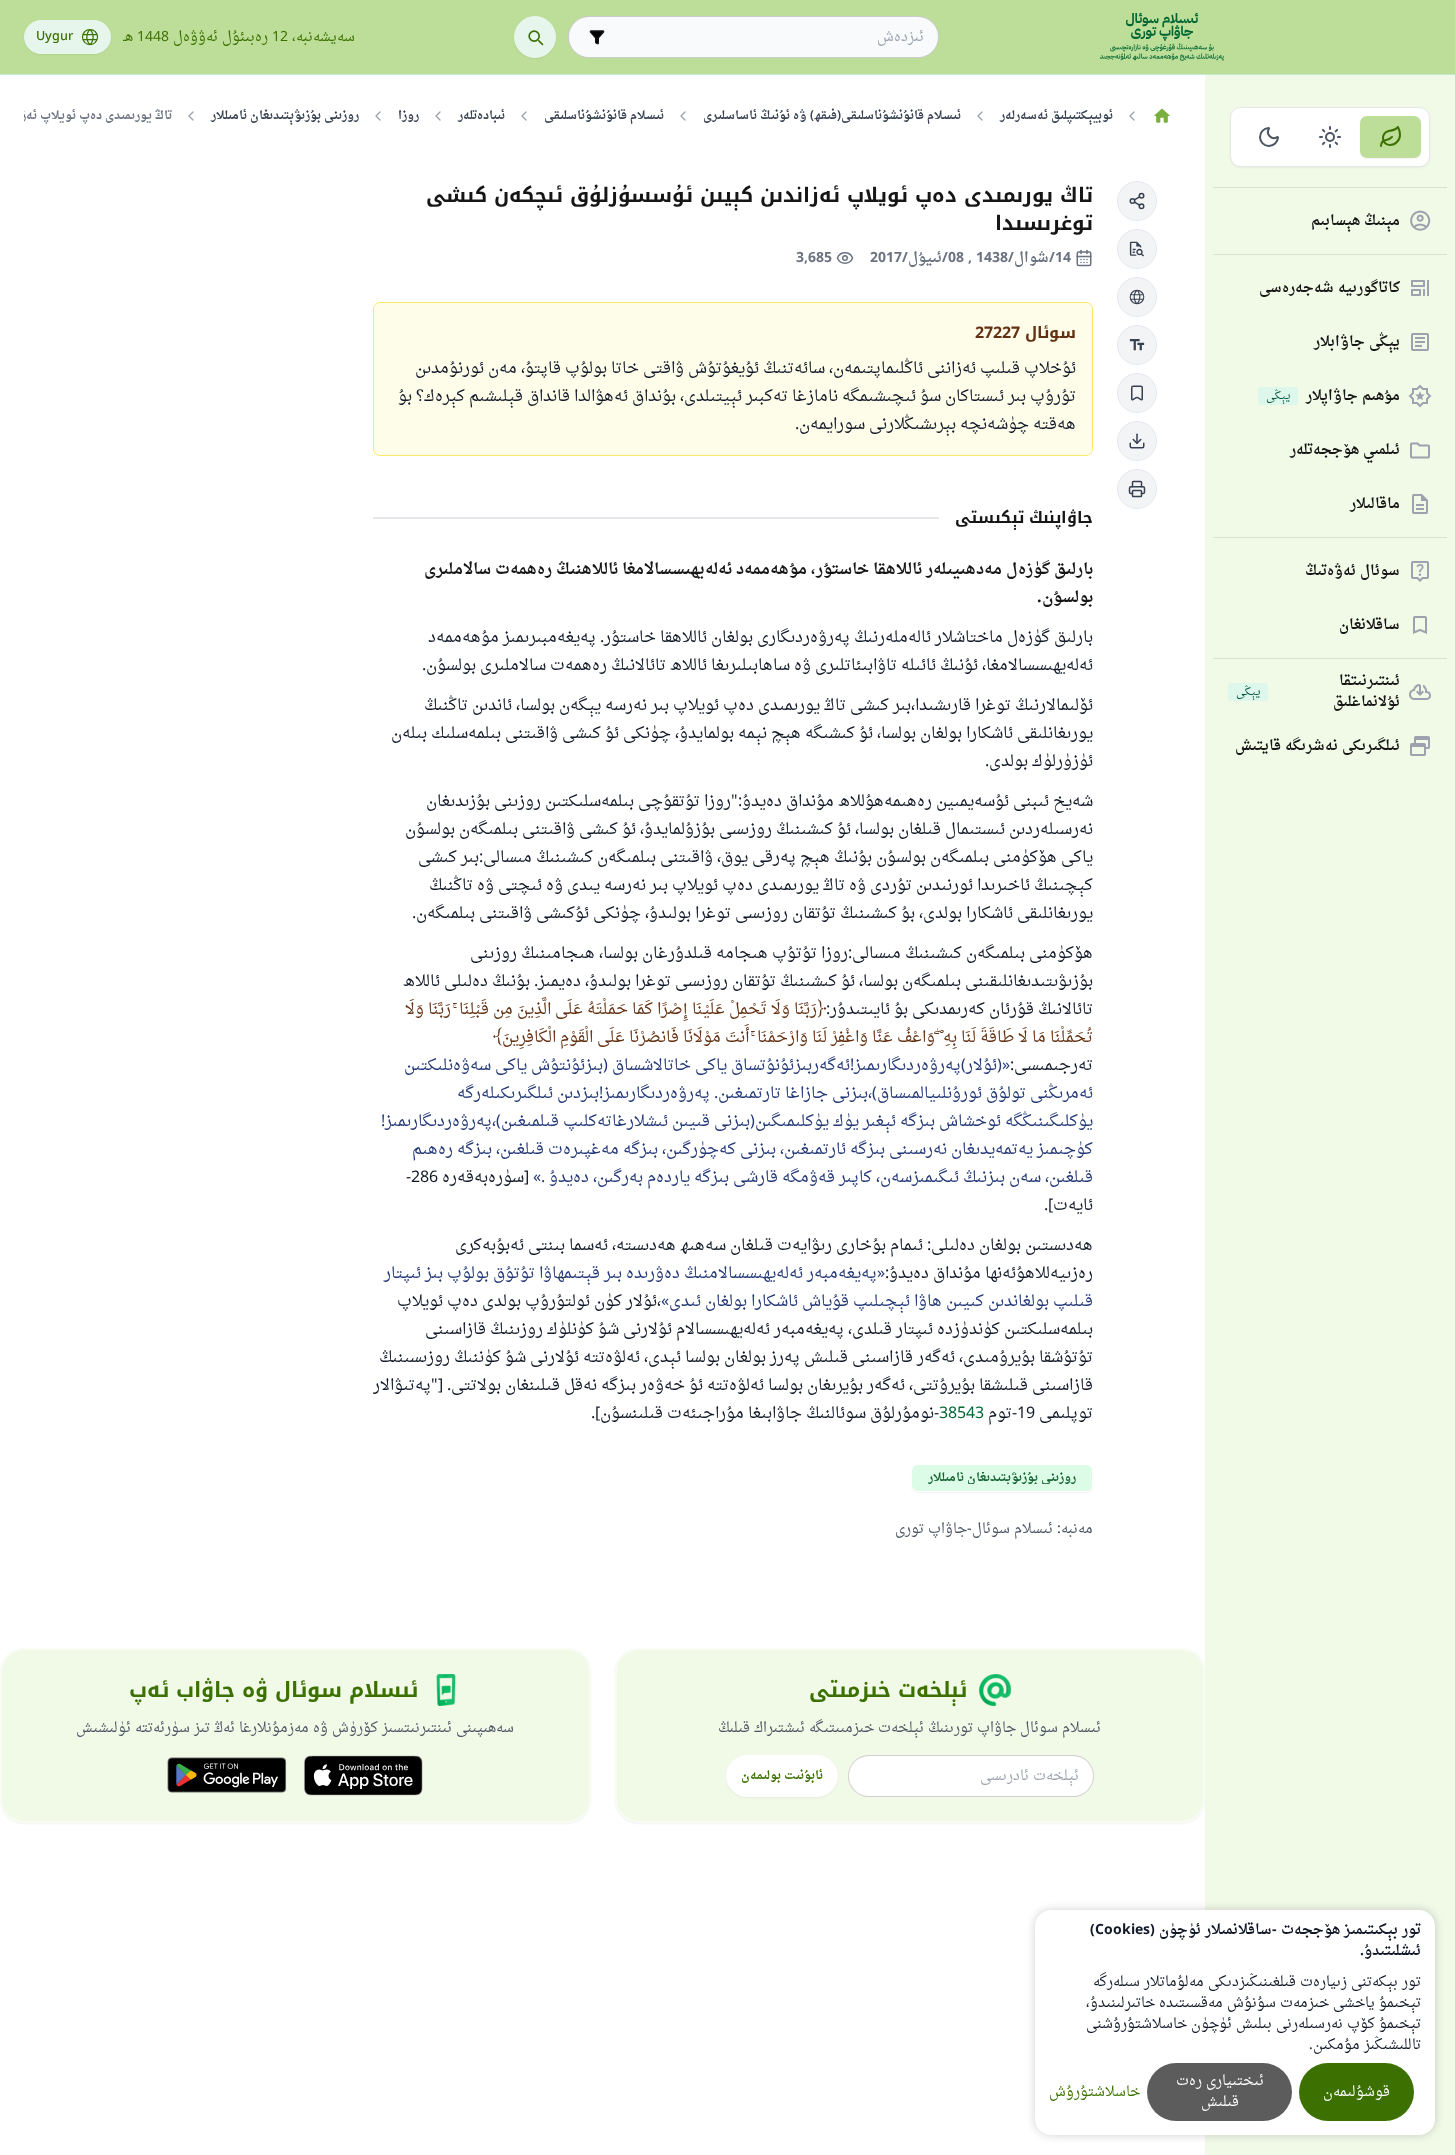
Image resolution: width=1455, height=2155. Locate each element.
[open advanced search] (597, 37)
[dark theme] (1269, 137)
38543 (961, 1414)
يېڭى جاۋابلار (1357, 342)
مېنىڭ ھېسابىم (1355, 221)
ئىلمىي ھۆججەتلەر (1345, 450)
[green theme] (1390, 137)
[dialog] (1235, 2022)
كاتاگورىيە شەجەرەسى (1329, 288)
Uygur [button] (54, 37)
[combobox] (767, 37)
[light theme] (1330, 137)
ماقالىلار (1375, 504)
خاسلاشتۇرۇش (1094, 2092)
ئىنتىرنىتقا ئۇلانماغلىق (1318, 692)
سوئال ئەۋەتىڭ (1352, 571)
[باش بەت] (1161, 116)
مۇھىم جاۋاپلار (1333, 396)
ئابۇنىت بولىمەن (782, 1776)
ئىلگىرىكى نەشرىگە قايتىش (1317, 746)
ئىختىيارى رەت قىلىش (1220, 2092)
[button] (1137, 201)
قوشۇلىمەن (1356, 2092)
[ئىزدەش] (535, 37)
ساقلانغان (1369, 625)
